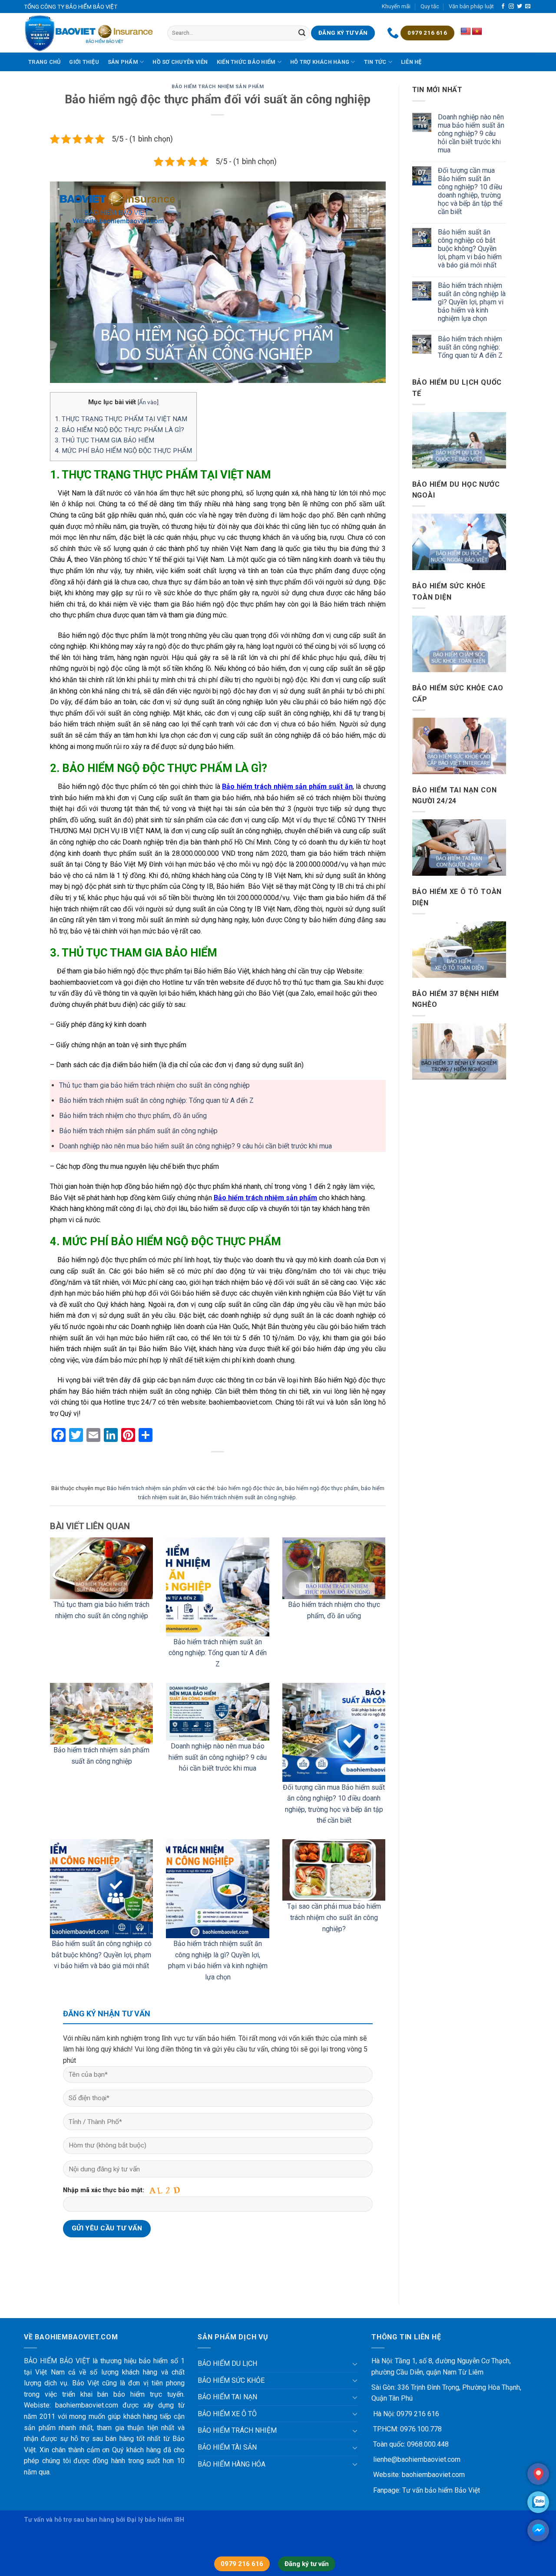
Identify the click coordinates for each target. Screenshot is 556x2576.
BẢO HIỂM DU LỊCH (227, 2363)
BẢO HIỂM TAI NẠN (227, 2397)
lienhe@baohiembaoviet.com (416, 2459)
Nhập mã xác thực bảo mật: (104, 2190)
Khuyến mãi (396, 6)
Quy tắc (430, 6)
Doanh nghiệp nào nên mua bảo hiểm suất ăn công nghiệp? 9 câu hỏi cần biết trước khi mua (195, 1146)
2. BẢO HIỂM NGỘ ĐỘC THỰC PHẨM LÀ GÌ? (119, 430)
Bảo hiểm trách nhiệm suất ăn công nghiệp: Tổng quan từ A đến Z (156, 1100)
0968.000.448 (428, 2444)
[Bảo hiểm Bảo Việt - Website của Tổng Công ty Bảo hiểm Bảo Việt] (89, 33)
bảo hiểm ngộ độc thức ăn (250, 1488)
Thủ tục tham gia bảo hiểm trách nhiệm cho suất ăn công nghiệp (154, 1085)
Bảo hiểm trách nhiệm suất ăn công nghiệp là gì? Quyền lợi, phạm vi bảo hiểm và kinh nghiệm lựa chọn (472, 302)
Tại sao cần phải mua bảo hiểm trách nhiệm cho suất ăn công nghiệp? (334, 1917)
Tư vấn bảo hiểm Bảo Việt (441, 2490)
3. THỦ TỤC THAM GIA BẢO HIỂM (104, 440)
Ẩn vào (148, 402)
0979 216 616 (417, 2414)
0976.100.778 (420, 2429)
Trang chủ (44, 62)
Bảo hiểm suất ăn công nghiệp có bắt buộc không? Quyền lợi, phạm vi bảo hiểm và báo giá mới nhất (102, 1955)
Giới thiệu (84, 62)
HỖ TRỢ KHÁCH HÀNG (320, 62)
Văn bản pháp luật (471, 6)
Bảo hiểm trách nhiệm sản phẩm (218, 87)
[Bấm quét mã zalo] (538, 2502)
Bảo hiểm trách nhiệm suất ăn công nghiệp (243, 1497)
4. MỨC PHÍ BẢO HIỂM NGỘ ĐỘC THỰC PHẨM (123, 451)
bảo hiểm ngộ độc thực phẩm (322, 1488)
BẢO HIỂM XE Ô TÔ (227, 2414)
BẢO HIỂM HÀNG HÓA (232, 2464)
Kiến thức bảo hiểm (246, 62)
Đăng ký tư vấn (307, 2564)
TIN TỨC (375, 62)
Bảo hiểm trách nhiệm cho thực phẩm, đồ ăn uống (133, 1116)
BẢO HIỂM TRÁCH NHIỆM (237, 2430)
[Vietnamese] (477, 32)
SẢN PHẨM (123, 62)
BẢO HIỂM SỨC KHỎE (231, 2380)
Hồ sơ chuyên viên (180, 62)
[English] (466, 32)
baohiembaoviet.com (433, 2475)
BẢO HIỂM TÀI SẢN (227, 2447)
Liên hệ (411, 62)
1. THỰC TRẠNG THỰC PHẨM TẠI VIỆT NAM (121, 419)
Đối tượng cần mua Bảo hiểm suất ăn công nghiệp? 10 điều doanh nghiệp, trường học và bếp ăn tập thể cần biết (470, 191)
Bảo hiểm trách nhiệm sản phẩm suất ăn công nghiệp (138, 1131)
